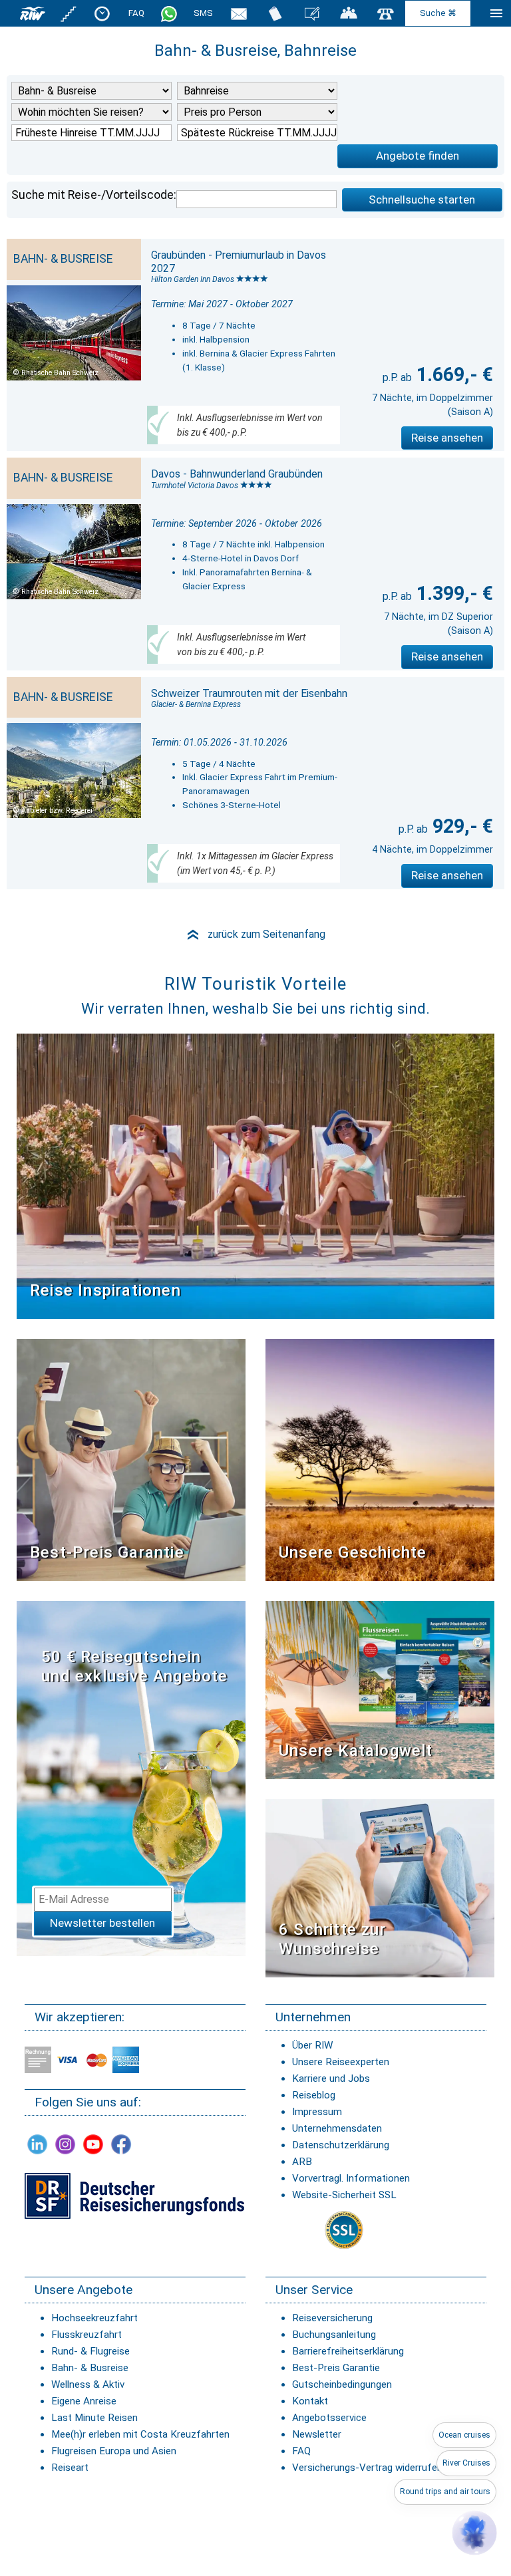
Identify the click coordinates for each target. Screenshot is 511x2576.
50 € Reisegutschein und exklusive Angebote (134, 1666)
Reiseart (70, 2468)
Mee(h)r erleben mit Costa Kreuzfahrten (140, 2434)
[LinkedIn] (37, 2144)
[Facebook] (121, 2144)
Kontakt (310, 2401)
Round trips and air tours (445, 2492)
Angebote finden (418, 156)
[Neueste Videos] (255, 1175)
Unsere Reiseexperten (341, 2062)
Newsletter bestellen (102, 1923)
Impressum (317, 2112)
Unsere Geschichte (353, 1552)
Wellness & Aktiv (88, 2384)
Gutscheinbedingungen (342, 2384)
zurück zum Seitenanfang (255, 934)
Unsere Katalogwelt (356, 1751)
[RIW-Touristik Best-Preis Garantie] (131, 1459)
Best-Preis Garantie (107, 1552)
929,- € (460, 826)
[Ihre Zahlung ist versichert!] (134, 2195)
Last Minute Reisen (94, 2418)
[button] (474, 2533)
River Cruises (466, 2463)
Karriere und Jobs (331, 2078)
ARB (302, 2162)
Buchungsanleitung (334, 2335)
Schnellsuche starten (422, 200)
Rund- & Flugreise (90, 2351)
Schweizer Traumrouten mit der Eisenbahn (249, 693)
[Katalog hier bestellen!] (380, 1689)
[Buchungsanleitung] (380, 1887)
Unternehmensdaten (337, 2128)
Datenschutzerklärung (341, 2145)
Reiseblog (314, 2095)
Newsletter (317, 2434)
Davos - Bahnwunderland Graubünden (237, 474)
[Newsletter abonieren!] (131, 1778)
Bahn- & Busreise (90, 2368)
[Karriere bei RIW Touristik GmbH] (69, 13)
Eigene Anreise (84, 2401)
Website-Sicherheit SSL (344, 2195)
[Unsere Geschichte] (380, 1459)
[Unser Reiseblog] (312, 13)
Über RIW (312, 2045)
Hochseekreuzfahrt (94, 2318)
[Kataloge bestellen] (275, 13)
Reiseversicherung (332, 2318)
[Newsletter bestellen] (239, 13)
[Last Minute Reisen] (102, 13)
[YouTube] (93, 2144)
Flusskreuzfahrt (86, 2335)
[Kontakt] (386, 13)
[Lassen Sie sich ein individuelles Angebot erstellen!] (349, 13)
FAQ (136, 13)
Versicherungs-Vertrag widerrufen (367, 2468)
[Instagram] (65, 2144)
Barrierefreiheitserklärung (348, 2351)
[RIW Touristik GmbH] (33, 13)
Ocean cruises (464, 2435)
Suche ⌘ (438, 13)
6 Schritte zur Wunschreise (332, 1939)
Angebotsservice (329, 2418)
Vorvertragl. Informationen (351, 2178)
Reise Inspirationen (105, 1290)
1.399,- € (452, 593)
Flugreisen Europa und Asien (114, 2451)
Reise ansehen (447, 438)
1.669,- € (452, 374)
